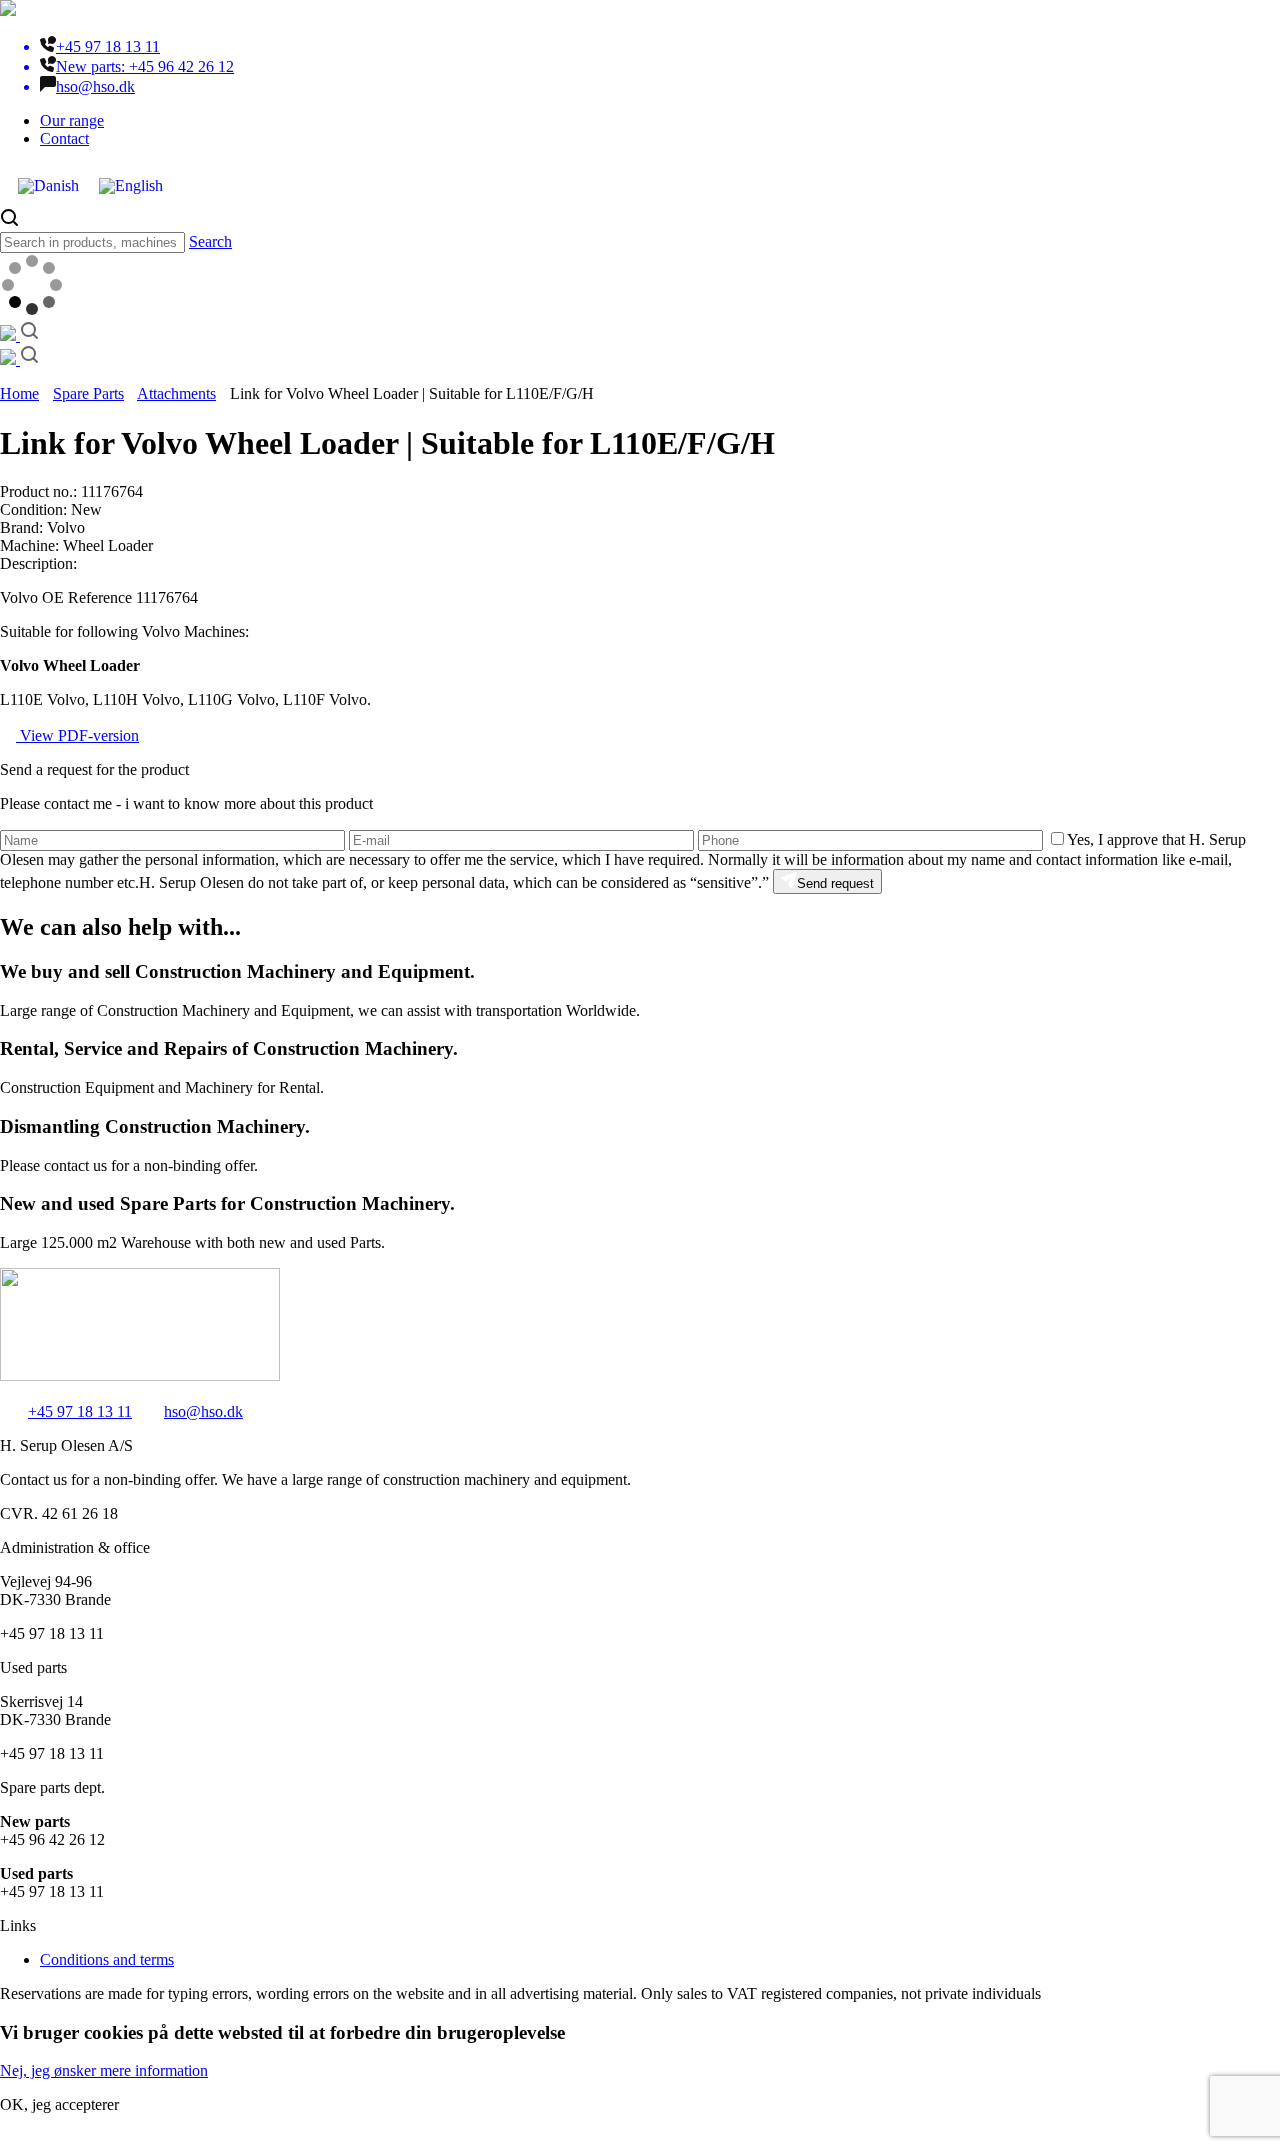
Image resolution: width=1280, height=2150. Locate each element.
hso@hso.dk (203, 1411)
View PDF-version (77, 735)
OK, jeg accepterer (59, 2104)
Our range (72, 120)
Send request (835, 883)
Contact (64, 138)
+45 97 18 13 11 (80, 1411)
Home (19, 393)
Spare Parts (88, 393)
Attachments (176, 393)
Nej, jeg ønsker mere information (104, 2070)
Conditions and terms (107, 1959)
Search (210, 241)
